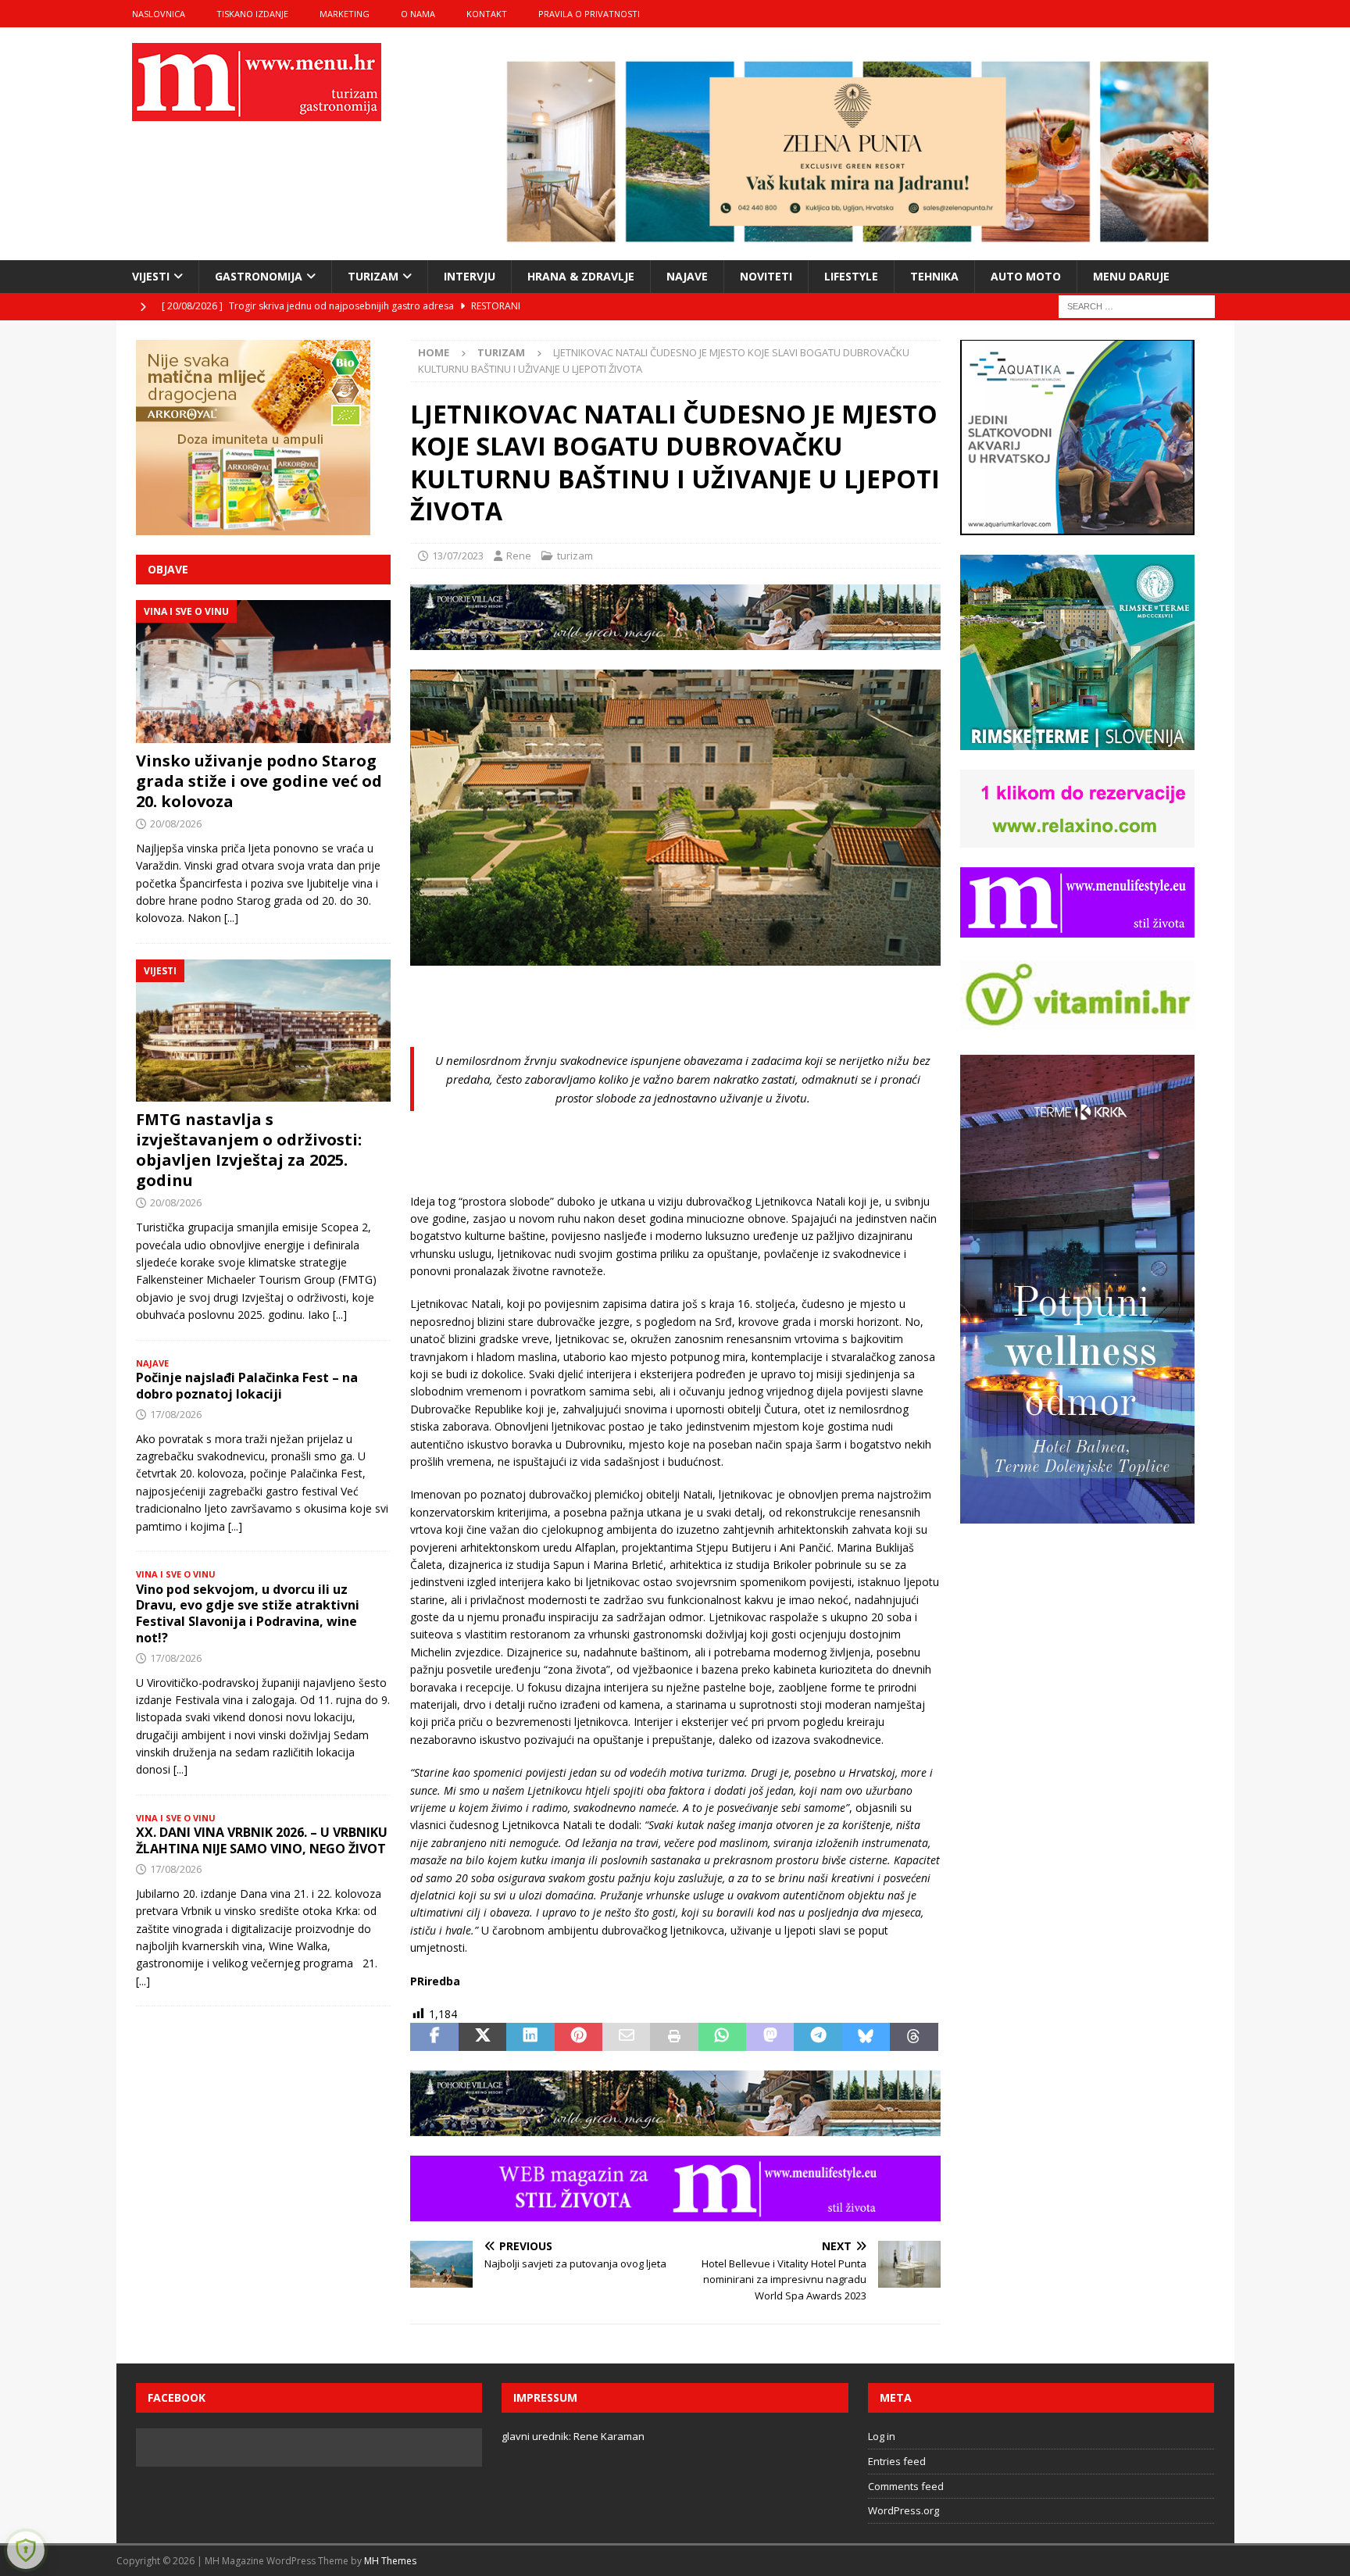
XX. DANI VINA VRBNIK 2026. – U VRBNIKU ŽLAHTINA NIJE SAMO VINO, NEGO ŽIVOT (262, 1840)
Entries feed (897, 2461)
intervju (470, 276)
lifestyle (851, 276)
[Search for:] (1137, 305)
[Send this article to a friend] (626, 2037)
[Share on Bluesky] (866, 2037)
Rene (519, 556)
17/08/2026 (176, 1414)
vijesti (151, 276)
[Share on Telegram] (818, 2037)
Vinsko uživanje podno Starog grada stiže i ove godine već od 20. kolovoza (259, 781)
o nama (418, 14)
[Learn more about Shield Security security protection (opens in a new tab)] (26, 2550)
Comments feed (906, 2486)
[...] (231, 918)
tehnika (934, 276)
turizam (373, 276)
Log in (882, 2436)
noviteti (766, 276)
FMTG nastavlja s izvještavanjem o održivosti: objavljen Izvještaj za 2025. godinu (249, 1150)
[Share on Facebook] (434, 2037)
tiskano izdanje (252, 14)
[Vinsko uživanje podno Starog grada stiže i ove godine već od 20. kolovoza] (263, 672)
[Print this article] (674, 2037)
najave (687, 276)
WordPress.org (904, 2510)
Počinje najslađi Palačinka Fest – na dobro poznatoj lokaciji (247, 1386)
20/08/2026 (176, 824)
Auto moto (1026, 276)
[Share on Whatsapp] (722, 2037)
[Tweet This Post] (482, 2037)
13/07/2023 (458, 556)
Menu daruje (1131, 276)
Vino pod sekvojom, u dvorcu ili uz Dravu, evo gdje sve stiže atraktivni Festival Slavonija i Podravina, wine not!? (248, 1613)
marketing (345, 14)
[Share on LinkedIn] (530, 2037)
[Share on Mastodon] (770, 2037)
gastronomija (259, 276)
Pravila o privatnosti (589, 14)
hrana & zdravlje (581, 276)
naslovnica (159, 14)
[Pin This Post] (579, 2037)
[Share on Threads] (914, 2037)
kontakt (487, 14)
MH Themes (390, 2561)
